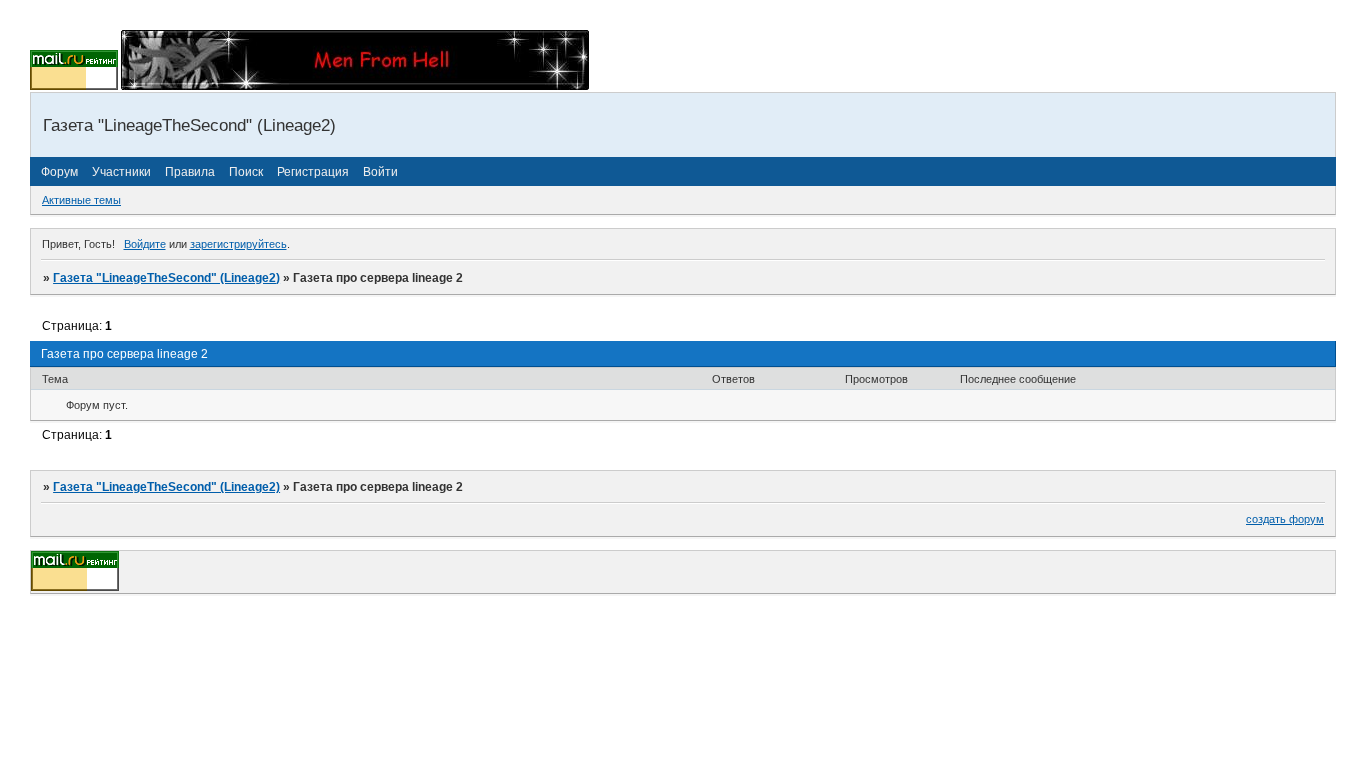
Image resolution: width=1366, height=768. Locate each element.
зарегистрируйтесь (238, 244)
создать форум (1285, 519)
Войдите (145, 244)
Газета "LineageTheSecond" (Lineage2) (166, 278)
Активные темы (81, 200)
